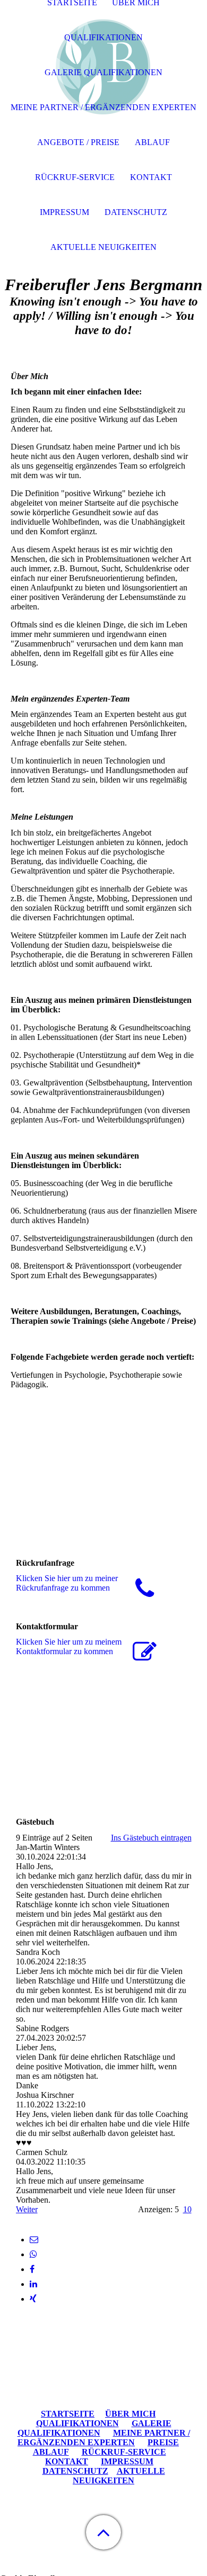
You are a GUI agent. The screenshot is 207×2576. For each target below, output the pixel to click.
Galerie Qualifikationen (103, 72)
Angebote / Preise (78, 142)
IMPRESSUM (127, 2461)
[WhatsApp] (33, 2254)
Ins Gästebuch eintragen (151, 1838)
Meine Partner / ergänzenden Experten (103, 107)
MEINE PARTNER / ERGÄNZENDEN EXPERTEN (104, 2438)
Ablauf (152, 142)
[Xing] (33, 2299)
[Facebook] (32, 2269)
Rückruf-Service (75, 177)
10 (187, 2209)
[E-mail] (34, 2240)
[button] (103, 2532)
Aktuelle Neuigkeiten (103, 247)
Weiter (27, 2209)
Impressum (64, 212)
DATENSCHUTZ (75, 2471)
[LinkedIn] (33, 2284)
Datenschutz (136, 212)
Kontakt (151, 177)
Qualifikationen (103, 37)
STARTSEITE (68, 2414)
